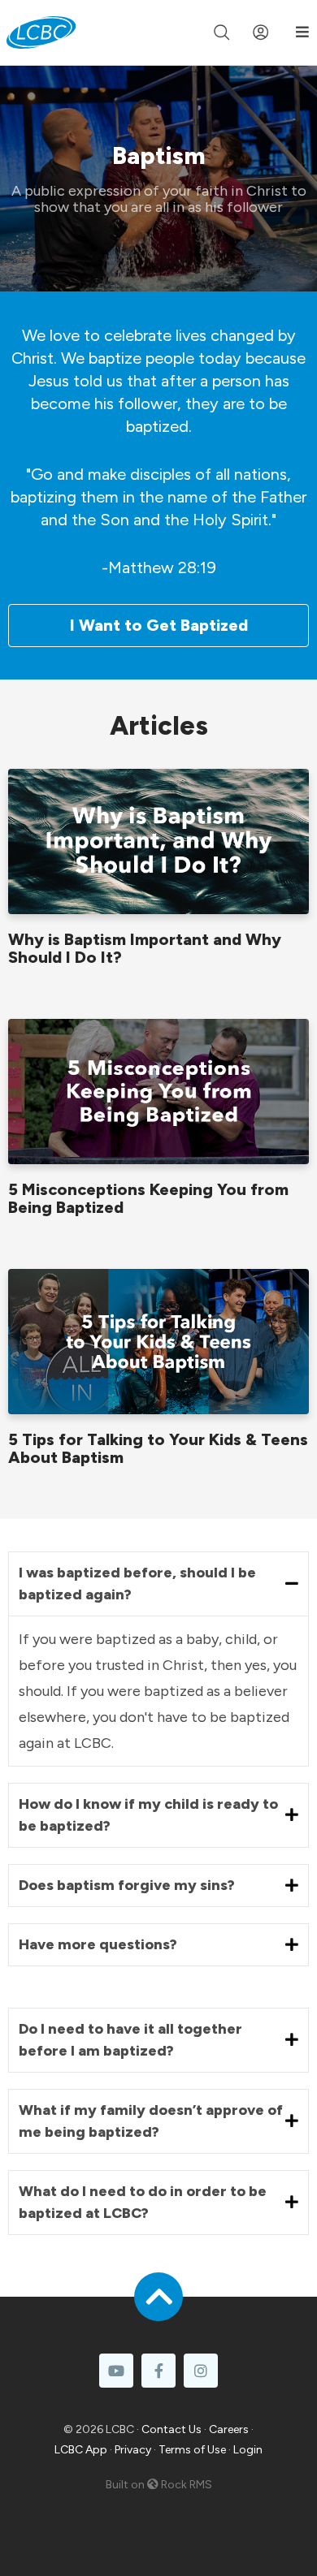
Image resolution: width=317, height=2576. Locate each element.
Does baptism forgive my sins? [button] (127, 1885)
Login (248, 2450)
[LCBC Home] (41, 32)
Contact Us (172, 2429)
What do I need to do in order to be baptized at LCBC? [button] (143, 2202)
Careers (229, 2429)
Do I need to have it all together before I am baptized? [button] (130, 2040)
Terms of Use (192, 2450)
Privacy (133, 2450)
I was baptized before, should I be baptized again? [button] (137, 1584)
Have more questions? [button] (98, 1944)
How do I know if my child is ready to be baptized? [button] (148, 1815)
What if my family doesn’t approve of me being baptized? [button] (151, 2121)
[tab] (158, 1584)
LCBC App (81, 2450)
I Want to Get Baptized (159, 625)
